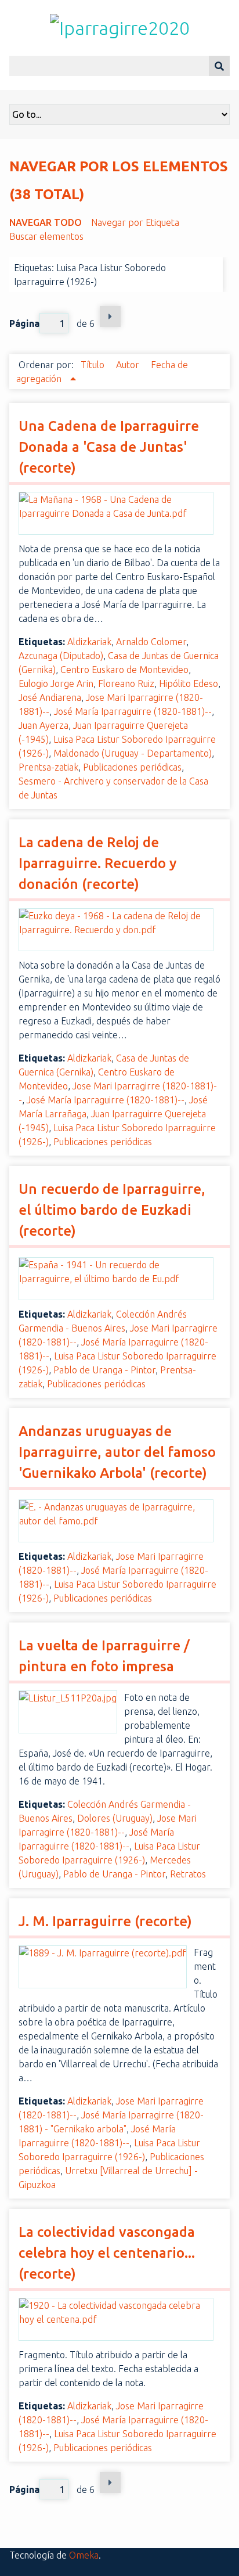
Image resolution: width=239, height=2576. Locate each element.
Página (24, 323)
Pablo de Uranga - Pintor (104, 1370)
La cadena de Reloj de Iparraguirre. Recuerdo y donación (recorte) (97, 863)
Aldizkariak (89, 642)
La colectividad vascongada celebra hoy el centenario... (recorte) (107, 2253)
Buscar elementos (46, 236)
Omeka (84, 2555)
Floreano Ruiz (126, 683)
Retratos (188, 1874)
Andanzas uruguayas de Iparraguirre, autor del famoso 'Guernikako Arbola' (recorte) (117, 1452)
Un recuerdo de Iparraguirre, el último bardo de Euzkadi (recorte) (112, 1210)
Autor (129, 365)
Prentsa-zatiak (48, 767)
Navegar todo (46, 222)
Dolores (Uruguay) (115, 1818)
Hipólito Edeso (189, 683)
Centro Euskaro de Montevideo (124, 670)
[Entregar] (219, 66)
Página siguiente (110, 316)
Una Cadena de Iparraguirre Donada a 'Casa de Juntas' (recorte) (109, 447)
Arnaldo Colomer (151, 642)
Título (94, 365)
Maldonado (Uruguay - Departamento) (133, 753)
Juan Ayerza (44, 725)
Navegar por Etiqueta (135, 222)
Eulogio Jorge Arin (56, 683)
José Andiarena (50, 697)
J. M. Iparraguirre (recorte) (105, 1921)
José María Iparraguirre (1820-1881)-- (133, 711)
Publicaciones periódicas (132, 767)
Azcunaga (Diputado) (61, 656)
